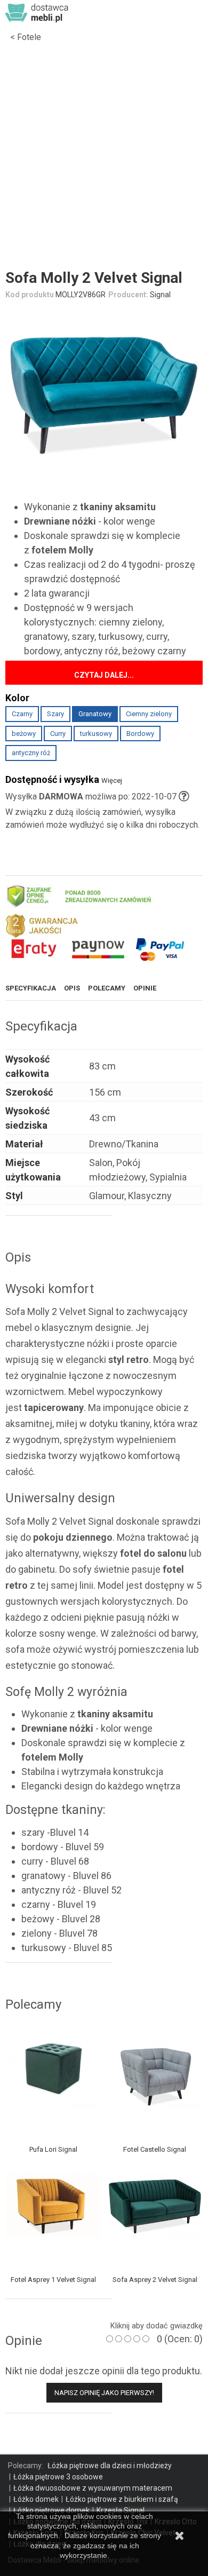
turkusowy (96, 734)
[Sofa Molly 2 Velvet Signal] (104, 392)
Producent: (128, 295)
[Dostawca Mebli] (37, 12)
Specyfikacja (31, 988)
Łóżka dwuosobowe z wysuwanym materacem (93, 2488)
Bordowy (140, 734)
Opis (72, 988)
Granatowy (95, 714)
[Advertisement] (104, 158)
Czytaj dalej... (104, 675)
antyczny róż (31, 753)
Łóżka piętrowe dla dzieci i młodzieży (110, 2466)
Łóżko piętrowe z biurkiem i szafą (122, 2499)
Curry (58, 734)
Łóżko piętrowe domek (51, 2510)
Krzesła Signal (121, 2510)
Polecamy (107, 988)
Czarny (22, 714)
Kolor (19, 698)
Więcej (112, 780)
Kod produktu (30, 295)
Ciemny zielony (149, 714)
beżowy (24, 734)
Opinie (145, 988)
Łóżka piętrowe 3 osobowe (58, 2477)
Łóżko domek (36, 2499)
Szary (55, 714)
